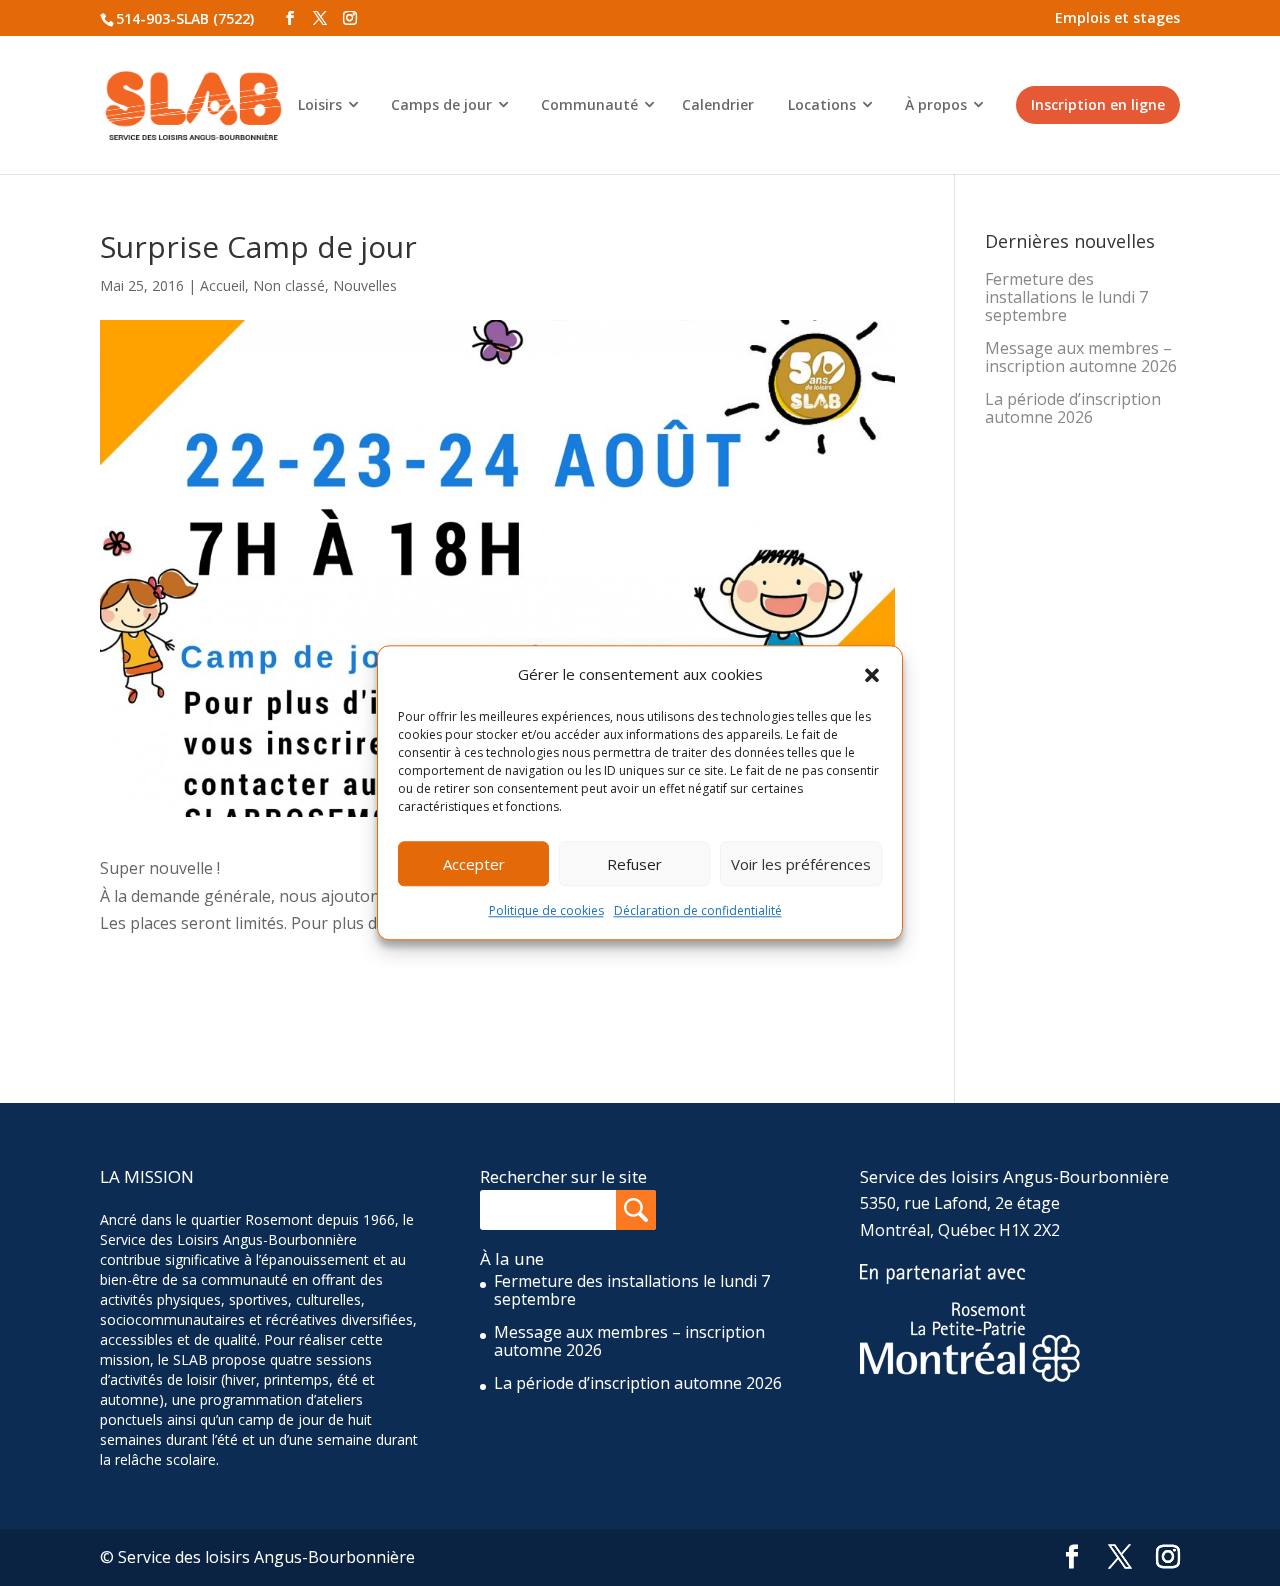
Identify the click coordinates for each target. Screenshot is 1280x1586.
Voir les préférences (801, 864)
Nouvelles (365, 285)
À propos (936, 104)
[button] (872, 675)
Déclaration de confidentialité (698, 911)
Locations (822, 104)
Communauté (589, 104)
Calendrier (718, 104)
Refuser (634, 864)
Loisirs (320, 104)
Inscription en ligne (1098, 104)
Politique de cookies (546, 911)
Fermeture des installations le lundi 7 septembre (1066, 297)
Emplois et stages (1117, 17)
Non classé (289, 285)
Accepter (474, 864)
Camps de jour (441, 104)
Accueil (222, 285)
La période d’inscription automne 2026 (1073, 408)
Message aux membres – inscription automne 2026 (1081, 357)
